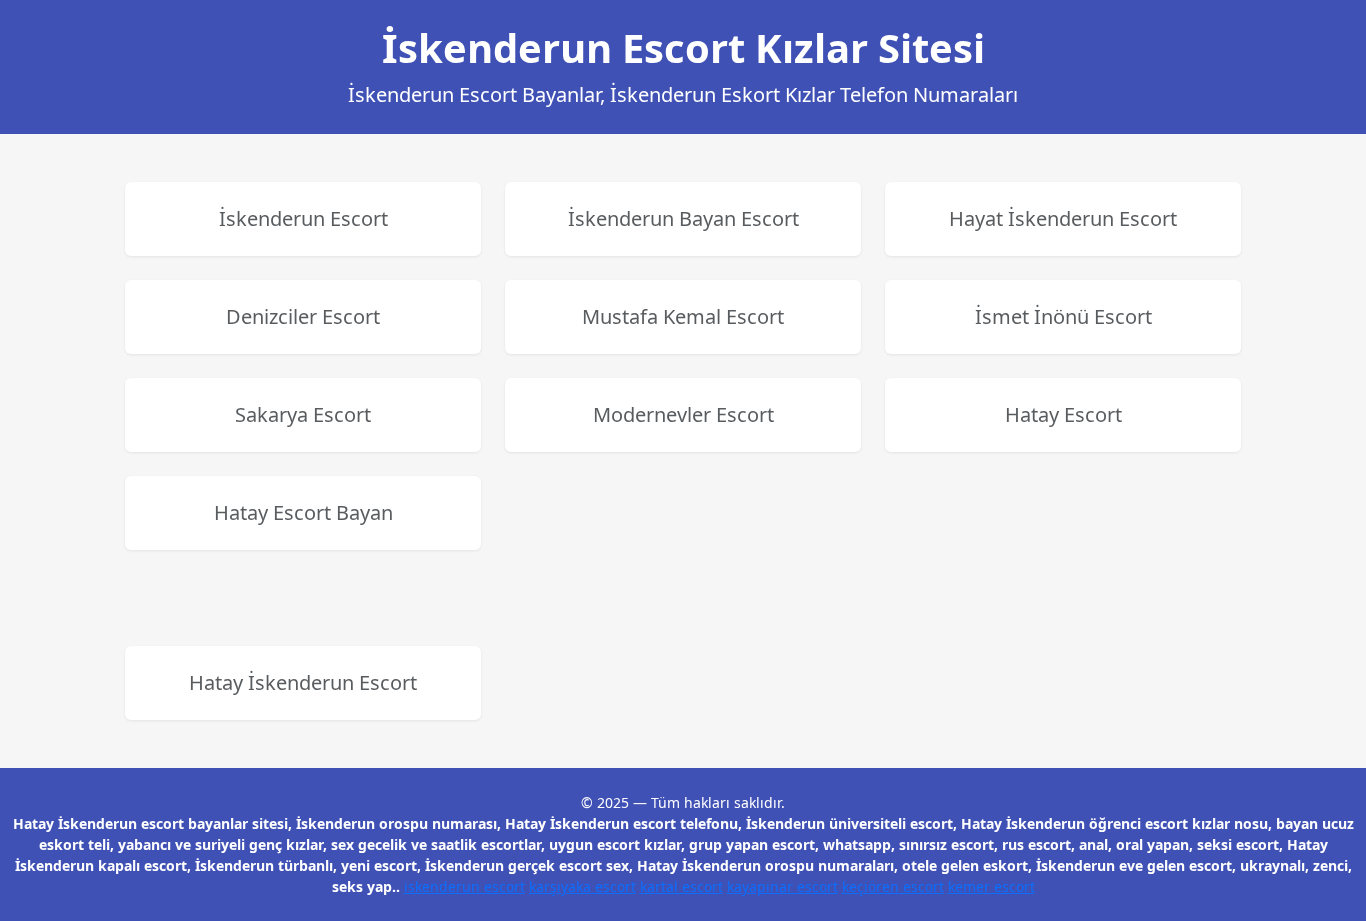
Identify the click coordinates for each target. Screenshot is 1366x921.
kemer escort (991, 886)
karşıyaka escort (582, 886)
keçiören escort (893, 886)
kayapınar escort (782, 886)
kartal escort (681, 886)
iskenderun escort (464, 886)
